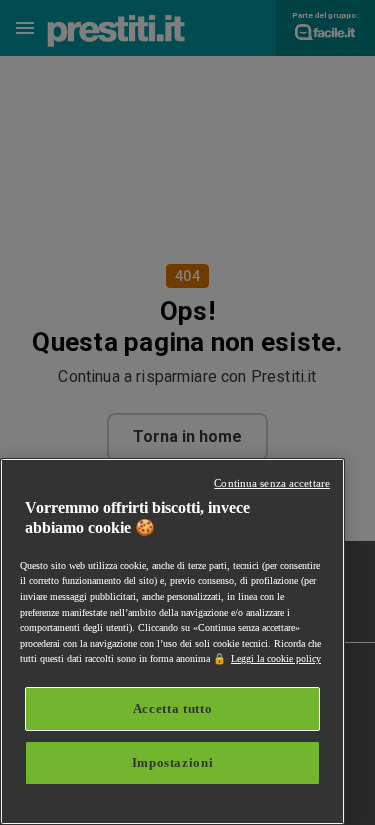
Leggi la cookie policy (276, 658)
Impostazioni (173, 762)
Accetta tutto (173, 708)
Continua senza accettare (272, 483)
